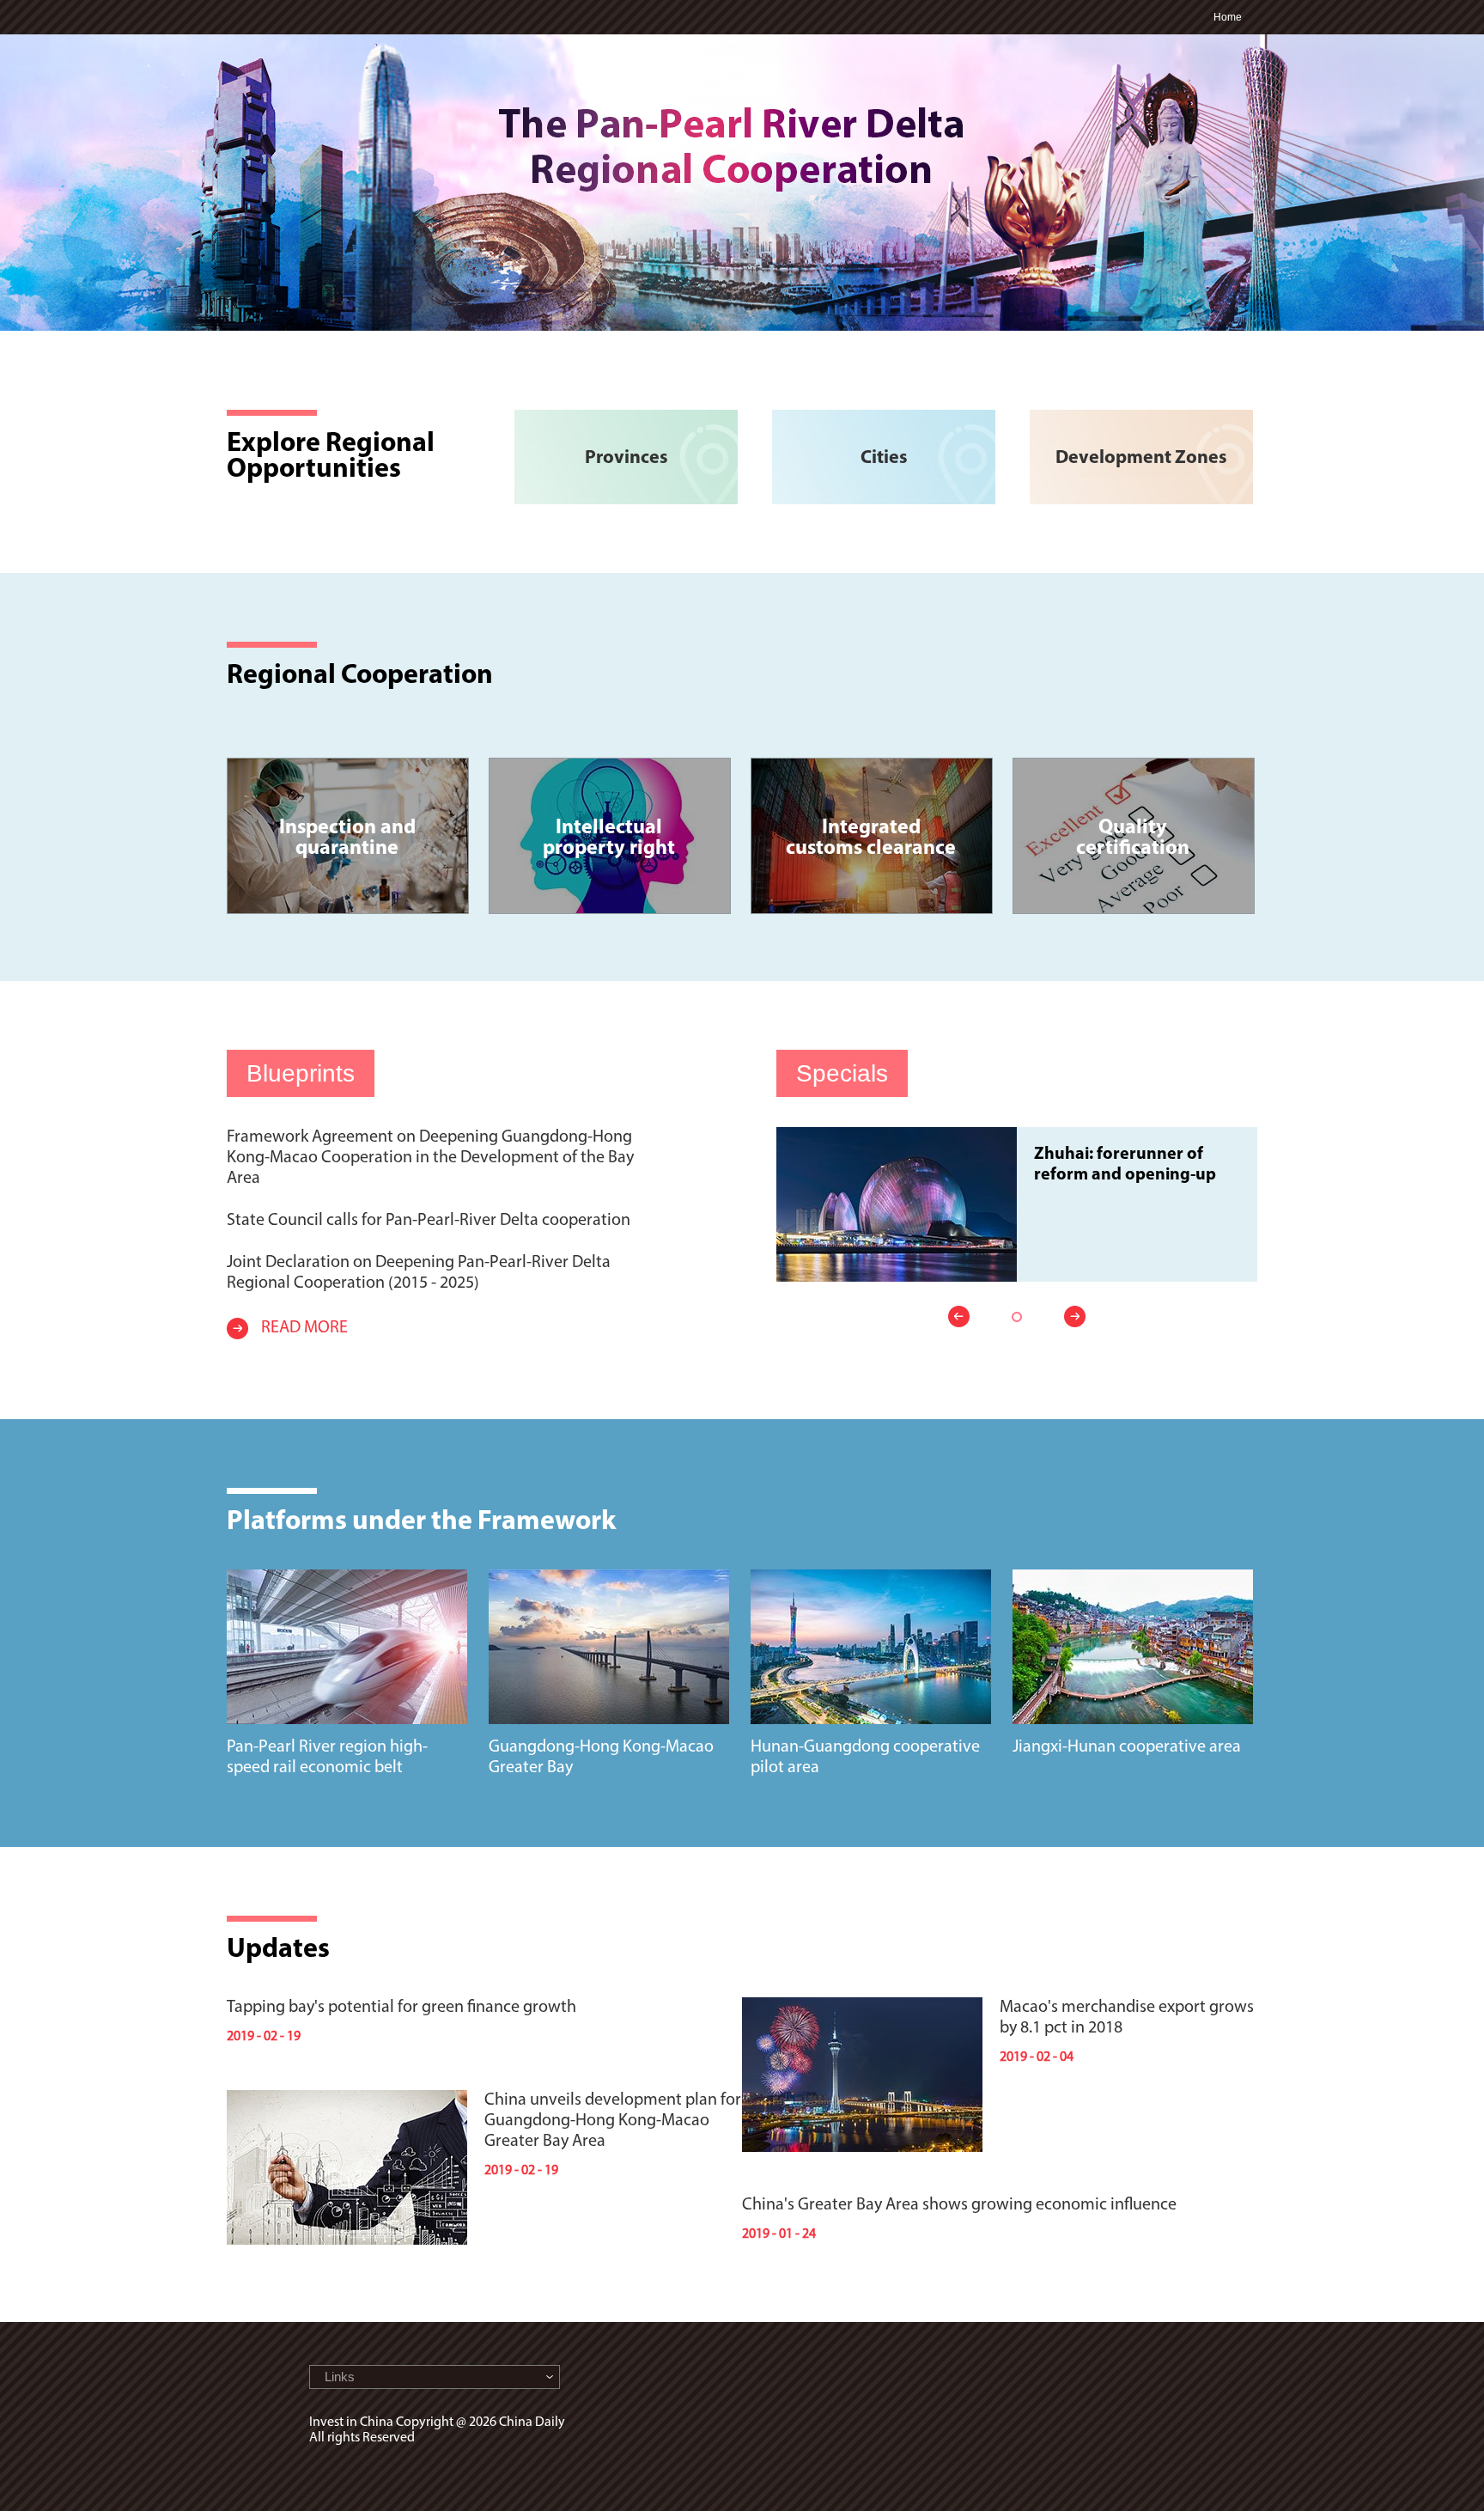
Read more (304, 1328)
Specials (842, 1073)
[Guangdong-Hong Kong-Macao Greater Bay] (609, 1577)
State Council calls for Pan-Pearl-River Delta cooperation (429, 1221)
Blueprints (301, 1073)
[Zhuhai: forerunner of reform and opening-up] (897, 1135)
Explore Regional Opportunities (331, 457)
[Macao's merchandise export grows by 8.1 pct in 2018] (862, 2005)
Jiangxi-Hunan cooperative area (1127, 1747)
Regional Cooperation (360, 676)
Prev (964, 1316)
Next (1070, 1316)
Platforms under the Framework (421, 1522)
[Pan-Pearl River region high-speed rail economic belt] (347, 1577)
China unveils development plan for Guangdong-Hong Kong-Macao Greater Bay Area (613, 2121)
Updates (278, 1950)
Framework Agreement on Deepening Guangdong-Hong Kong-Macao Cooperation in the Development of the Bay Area (430, 1158)
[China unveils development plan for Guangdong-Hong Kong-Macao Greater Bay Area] (347, 2098)
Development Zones (1141, 458)
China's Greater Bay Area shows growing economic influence (959, 2205)
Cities (884, 458)
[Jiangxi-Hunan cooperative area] (1133, 1577)
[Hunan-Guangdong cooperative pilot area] (871, 1577)
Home (1228, 17)
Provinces (626, 458)
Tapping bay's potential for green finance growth (401, 2008)
